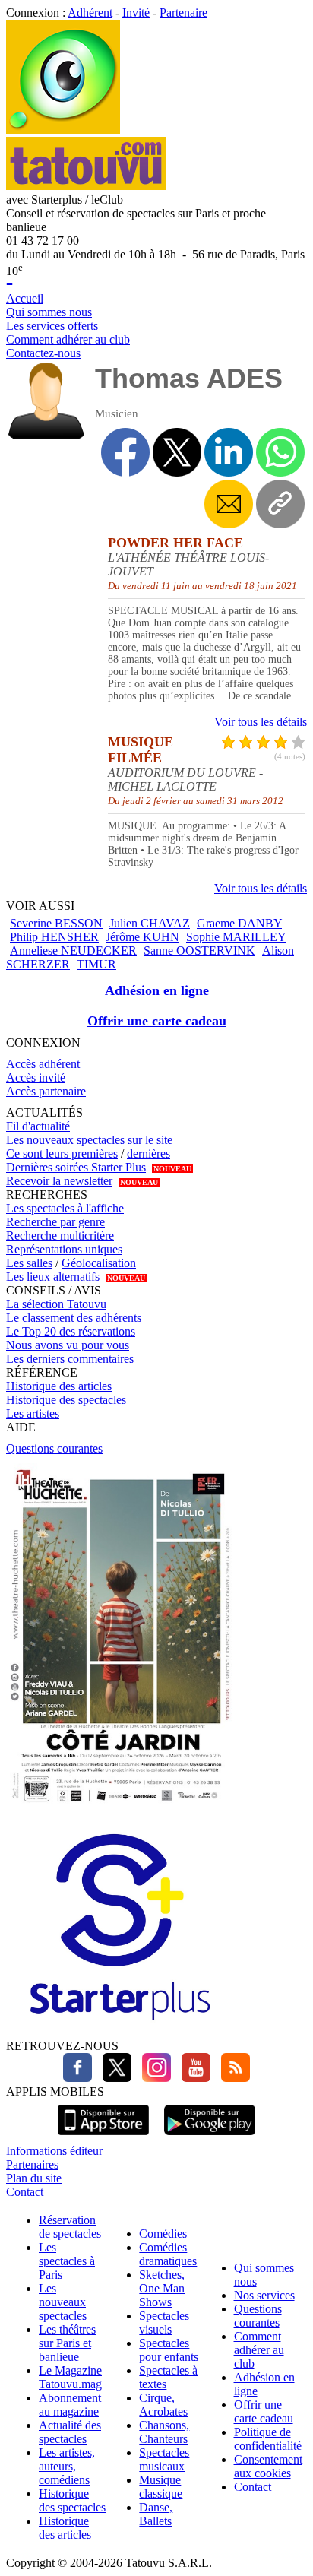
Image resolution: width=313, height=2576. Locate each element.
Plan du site (34, 2178)
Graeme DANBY (239, 923)
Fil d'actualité (38, 1126)
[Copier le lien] (280, 504)
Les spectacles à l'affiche (65, 1208)
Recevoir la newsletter (59, 1181)
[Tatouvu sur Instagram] (153, 2078)
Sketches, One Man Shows (162, 2288)
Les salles (29, 1263)
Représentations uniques (64, 1249)
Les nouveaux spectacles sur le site (89, 1140)
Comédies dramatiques (168, 2254)
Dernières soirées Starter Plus (76, 1167)
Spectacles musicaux (164, 2459)
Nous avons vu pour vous (68, 1345)
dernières (149, 1153)
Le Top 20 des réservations (71, 1331)
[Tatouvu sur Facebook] (77, 2078)
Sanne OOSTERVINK (199, 951)
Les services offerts (52, 326)
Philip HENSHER (54, 937)
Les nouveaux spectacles (63, 2302)
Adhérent (90, 13)
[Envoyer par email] (229, 504)
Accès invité (36, 1077)
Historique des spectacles (66, 1400)
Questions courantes (54, 1448)
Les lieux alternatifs (53, 1277)
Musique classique (161, 2487)
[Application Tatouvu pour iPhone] (103, 2137)
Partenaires (32, 2164)
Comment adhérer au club (68, 339)
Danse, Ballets (156, 2514)
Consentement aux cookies (268, 2466)
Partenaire (183, 13)
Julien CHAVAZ (150, 923)
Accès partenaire (46, 1091)
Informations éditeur (54, 2151)
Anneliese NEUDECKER (73, 951)
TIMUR (96, 964)
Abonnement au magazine (70, 2405)
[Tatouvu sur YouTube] (192, 2078)
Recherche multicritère (60, 1236)
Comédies (163, 2234)
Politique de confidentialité (268, 2439)
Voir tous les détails (261, 722)
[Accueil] (63, 130)
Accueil (25, 298)
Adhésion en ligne (157, 990)
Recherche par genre (55, 1222)
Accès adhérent (43, 1064)
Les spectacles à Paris (67, 2261)
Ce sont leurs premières (62, 1153)
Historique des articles (59, 1386)
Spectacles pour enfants (169, 2350)
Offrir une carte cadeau (157, 1021)
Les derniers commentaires (70, 1359)
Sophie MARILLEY (236, 937)
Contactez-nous (43, 353)
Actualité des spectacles (70, 2432)
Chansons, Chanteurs (164, 2432)
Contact (25, 2192)
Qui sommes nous (49, 312)
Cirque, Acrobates (163, 2405)
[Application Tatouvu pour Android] (210, 2137)
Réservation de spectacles (70, 2227)
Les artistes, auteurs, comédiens (67, 2466)
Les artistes (33, 1413)
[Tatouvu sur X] (113, 2078)
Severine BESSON (56, 923)
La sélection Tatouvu (56, 1304)
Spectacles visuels (164, 2323)
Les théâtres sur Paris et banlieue (67, 2343)
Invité (136, 13)
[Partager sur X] (177, 452)
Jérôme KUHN (142, 937)
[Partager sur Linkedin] (229, 452)
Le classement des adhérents (74, 1318)
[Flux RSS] (232, 2078)
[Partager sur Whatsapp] (280, 452)
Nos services (264, 2295)
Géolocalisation (99, 1263)
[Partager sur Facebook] (125, 452)
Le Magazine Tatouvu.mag (70, 2377)
